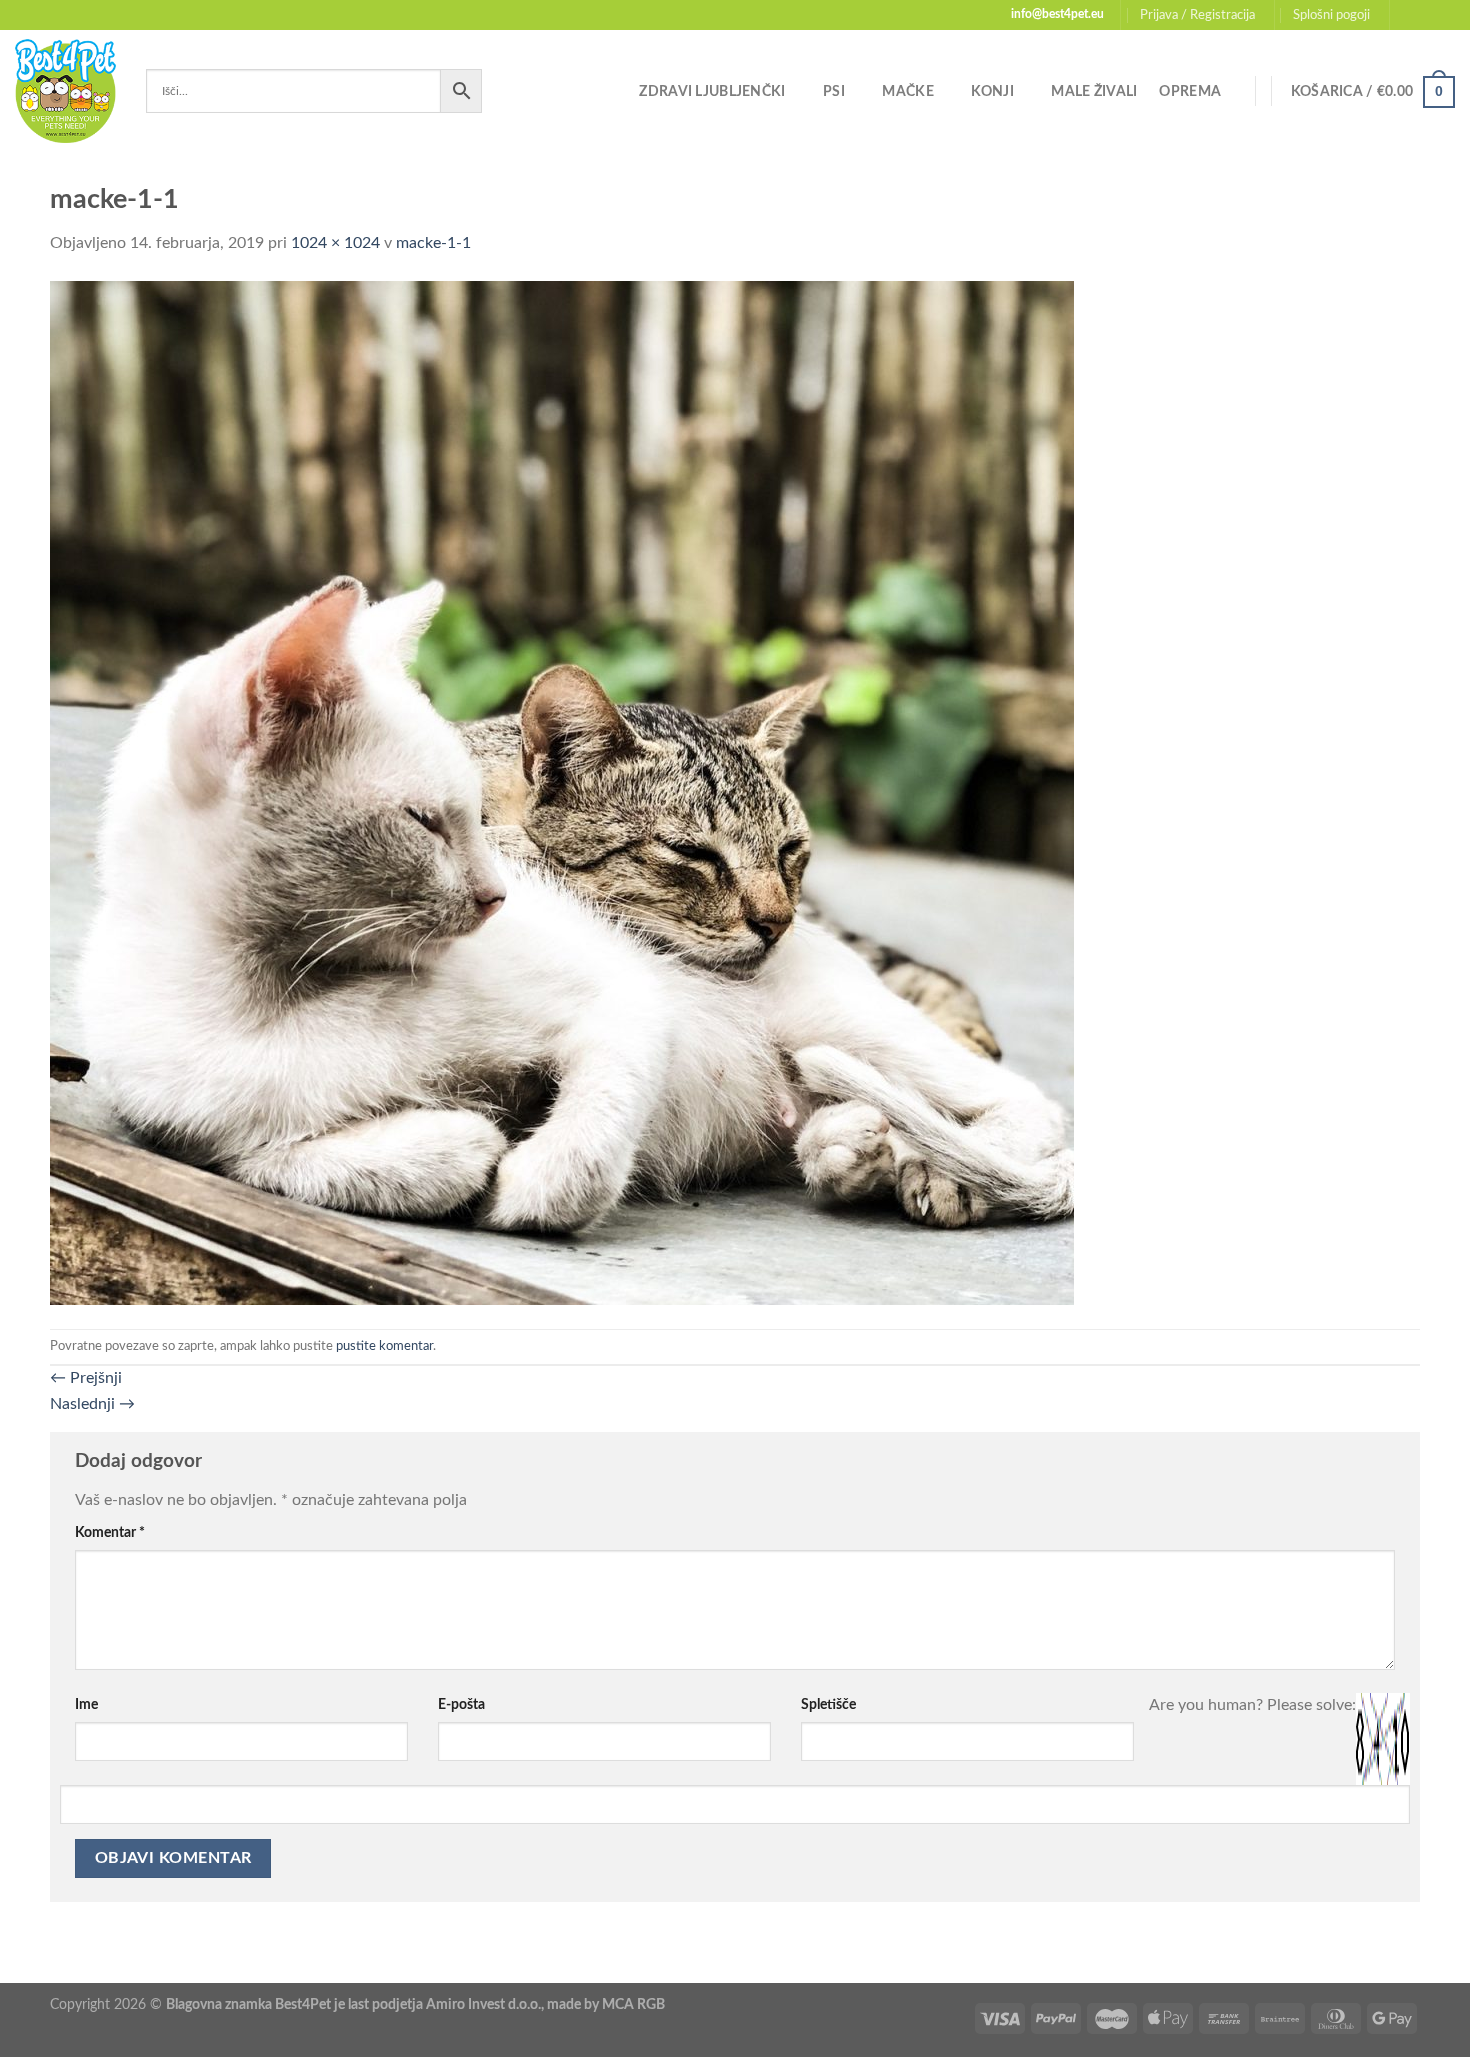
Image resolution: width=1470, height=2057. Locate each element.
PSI (834, 91)
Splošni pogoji (1331, 15)
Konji (992, 91)
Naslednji (92, 1404)
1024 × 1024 (335, 243)
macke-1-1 (433, 243)
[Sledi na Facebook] (1407, 15)
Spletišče (828, 1704)
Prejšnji (86, 1378)
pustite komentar (384, 1346)
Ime (86, 1704)
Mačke (907, 91)
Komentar (110, 1532)
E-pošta (461, 1704)
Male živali (1094, 91)
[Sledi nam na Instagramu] (1426, 15)
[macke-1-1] (562, 792)
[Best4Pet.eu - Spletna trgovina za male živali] (65, 91)
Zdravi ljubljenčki (712, 91)
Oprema (1190, 91)
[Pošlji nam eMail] (1445, 15)
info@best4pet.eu (1057, 14)
